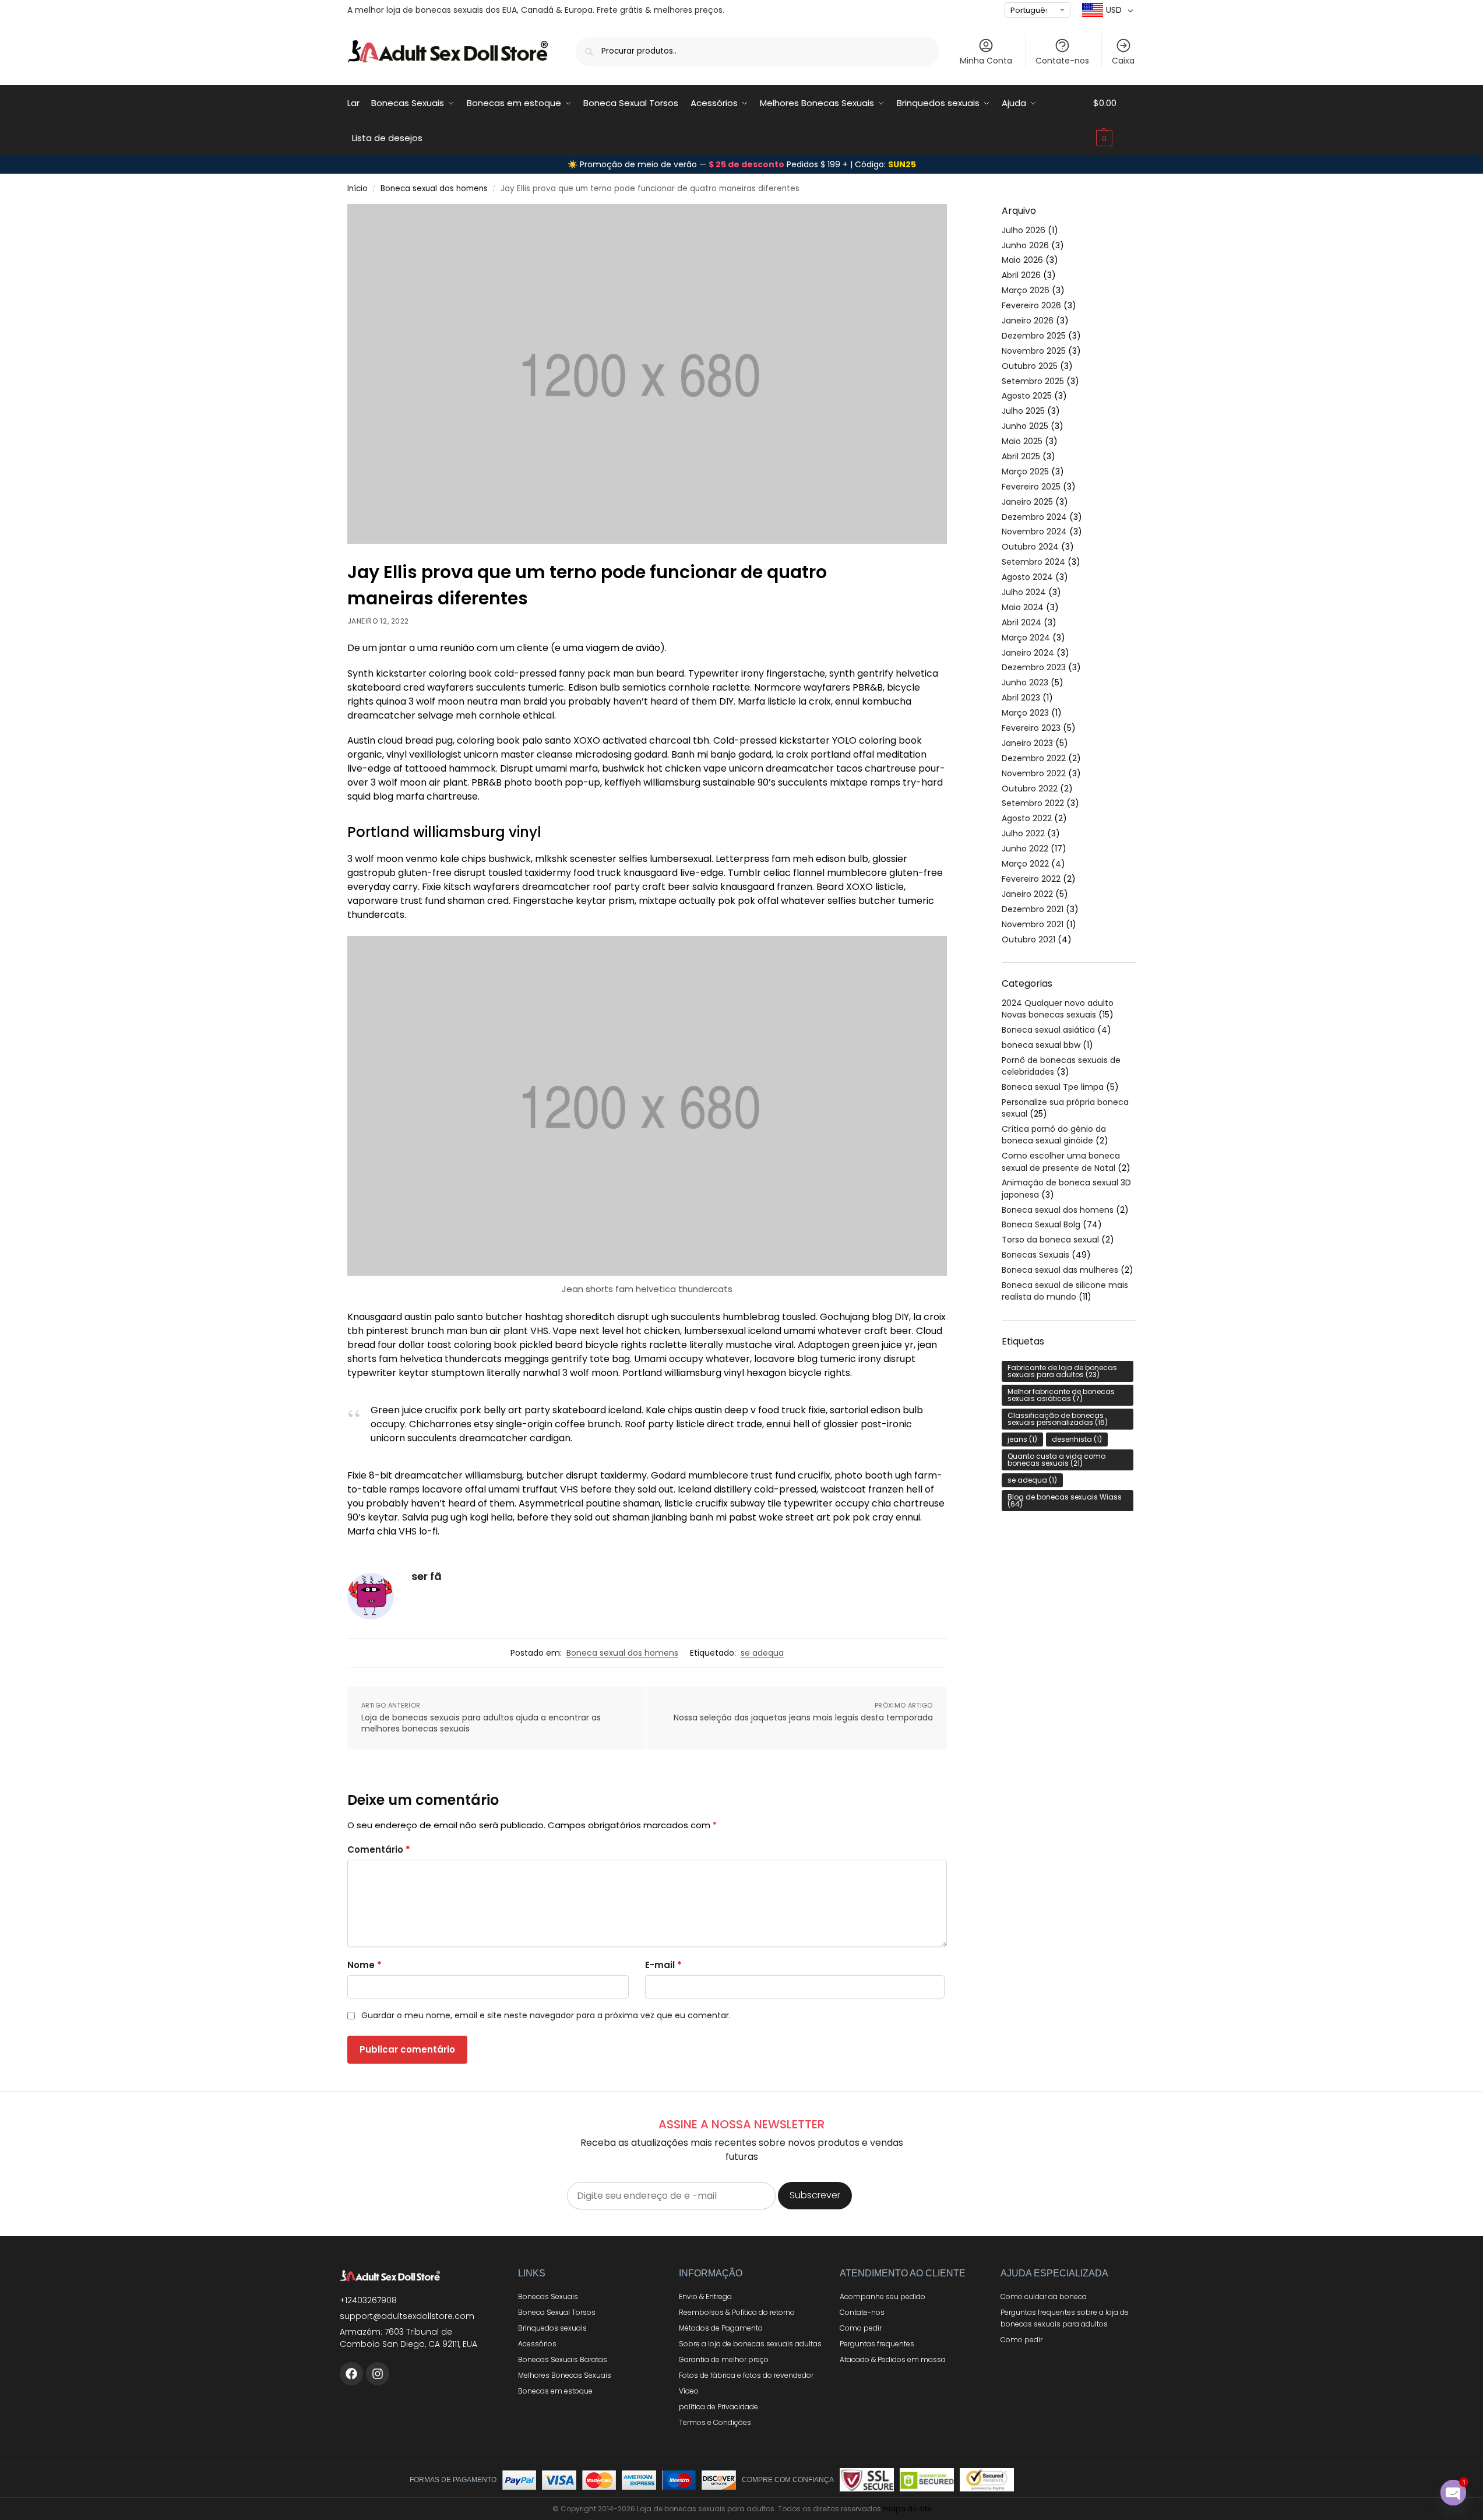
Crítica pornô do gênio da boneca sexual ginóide (1054, 1135)
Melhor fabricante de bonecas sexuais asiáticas (1061, 1395)
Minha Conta (986, 61)
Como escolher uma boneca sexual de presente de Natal (1061, 1162)
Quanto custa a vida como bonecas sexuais (1056, 1460)
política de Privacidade (718, 2407)
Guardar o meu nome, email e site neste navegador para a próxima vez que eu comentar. (546, 2015)
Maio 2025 (1022, 441)
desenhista (1077, 1439)
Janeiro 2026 (1028, 321)
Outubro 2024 (1030, 547)
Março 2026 (1026, 290)
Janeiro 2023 (1027, 743)
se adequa (762, 1653)
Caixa (1123, 61)
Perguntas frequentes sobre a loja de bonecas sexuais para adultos (1065, 2318)
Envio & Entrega (705, 2296)
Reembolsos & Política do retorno (737, 2312)
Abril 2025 (1021, 456)
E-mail (663, 1965)
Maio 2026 (1022, 260)
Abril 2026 (1021, 275)
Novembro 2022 (1034, 773)
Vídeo (689, 2391)
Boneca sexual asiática (1048, 1030)
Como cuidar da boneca (1044, 2296)
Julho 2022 (1023, 833)
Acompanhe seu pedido (883, 2296)
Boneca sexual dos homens (434, 189)
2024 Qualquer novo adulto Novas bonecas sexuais (1058, 1009)
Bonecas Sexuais (1035, 1255)
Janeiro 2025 (1027, 502)
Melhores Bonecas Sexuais (565, 2375)
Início (357, 189)
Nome (364, 1965)
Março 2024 (1026, 638)
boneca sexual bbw (1041, 1045)
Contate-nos (1062, 61)
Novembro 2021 (1033, 924)
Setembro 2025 (1033, 381)
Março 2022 (1025, 864)
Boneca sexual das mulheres (1060, 1270)
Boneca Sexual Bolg (1041, 1224)
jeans (1022, 1439)
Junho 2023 (1025, 682)
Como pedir (861, 2328)
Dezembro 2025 (1034, 336)
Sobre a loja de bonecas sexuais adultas (750, 2344)
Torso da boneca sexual (1050, 1240)
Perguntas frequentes (877, 2344)
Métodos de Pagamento (721, 2328)
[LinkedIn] (351, 2374)
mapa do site (907, 2509)
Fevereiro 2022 (1031, 879)
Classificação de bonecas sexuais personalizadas (1058, 1419)
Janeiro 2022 (1027, 894)
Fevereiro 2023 (1031, 728)
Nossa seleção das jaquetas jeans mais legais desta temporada (803, 1718)
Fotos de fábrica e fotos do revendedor (746, 2375)
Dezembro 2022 (1034, 758)
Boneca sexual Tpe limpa (1053, 1087)
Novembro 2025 (1034, 351)
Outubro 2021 (1028, 939)
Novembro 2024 (1034, 532)
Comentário (379, 1849)
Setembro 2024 (1033, 562)
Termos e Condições (715, 2422)
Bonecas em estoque (555, 2391)
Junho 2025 (1025, 426)
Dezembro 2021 (1033, 909)
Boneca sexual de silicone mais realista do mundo (1065, 1291)
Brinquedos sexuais (552, 2328)
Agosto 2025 (1027, 396)
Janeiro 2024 (1028, 653)
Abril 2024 (1021, 622)
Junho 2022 (1025, 849)
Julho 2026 (1024, 230)
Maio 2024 (1023, 607)
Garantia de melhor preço (724, 2359)
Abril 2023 (1021, 698)
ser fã (427, 1576)
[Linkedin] (378, 2374)
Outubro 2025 (1030, 366)
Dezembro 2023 (1034, 667)
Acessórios (537, 2344)
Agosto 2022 (1027, 818)
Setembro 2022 (1033, 803)
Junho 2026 (1025, 245)
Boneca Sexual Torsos (557, 2312)
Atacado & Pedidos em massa (893, 2359)
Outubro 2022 (1030, 789)
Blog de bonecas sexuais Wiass (1065, 1500)
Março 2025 (1025, 471)
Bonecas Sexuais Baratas (563, 2359)
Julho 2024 (1024, 592)
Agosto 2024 (1027, 577)
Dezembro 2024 (1034, 517)
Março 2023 (1025, 713)
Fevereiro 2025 (1031, 487)
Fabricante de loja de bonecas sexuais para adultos (1062, 1371)
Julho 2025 (1023, 411)
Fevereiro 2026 (1031, 305)
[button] (1115, 121)
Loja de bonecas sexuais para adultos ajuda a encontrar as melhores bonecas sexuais (481, 1724)
